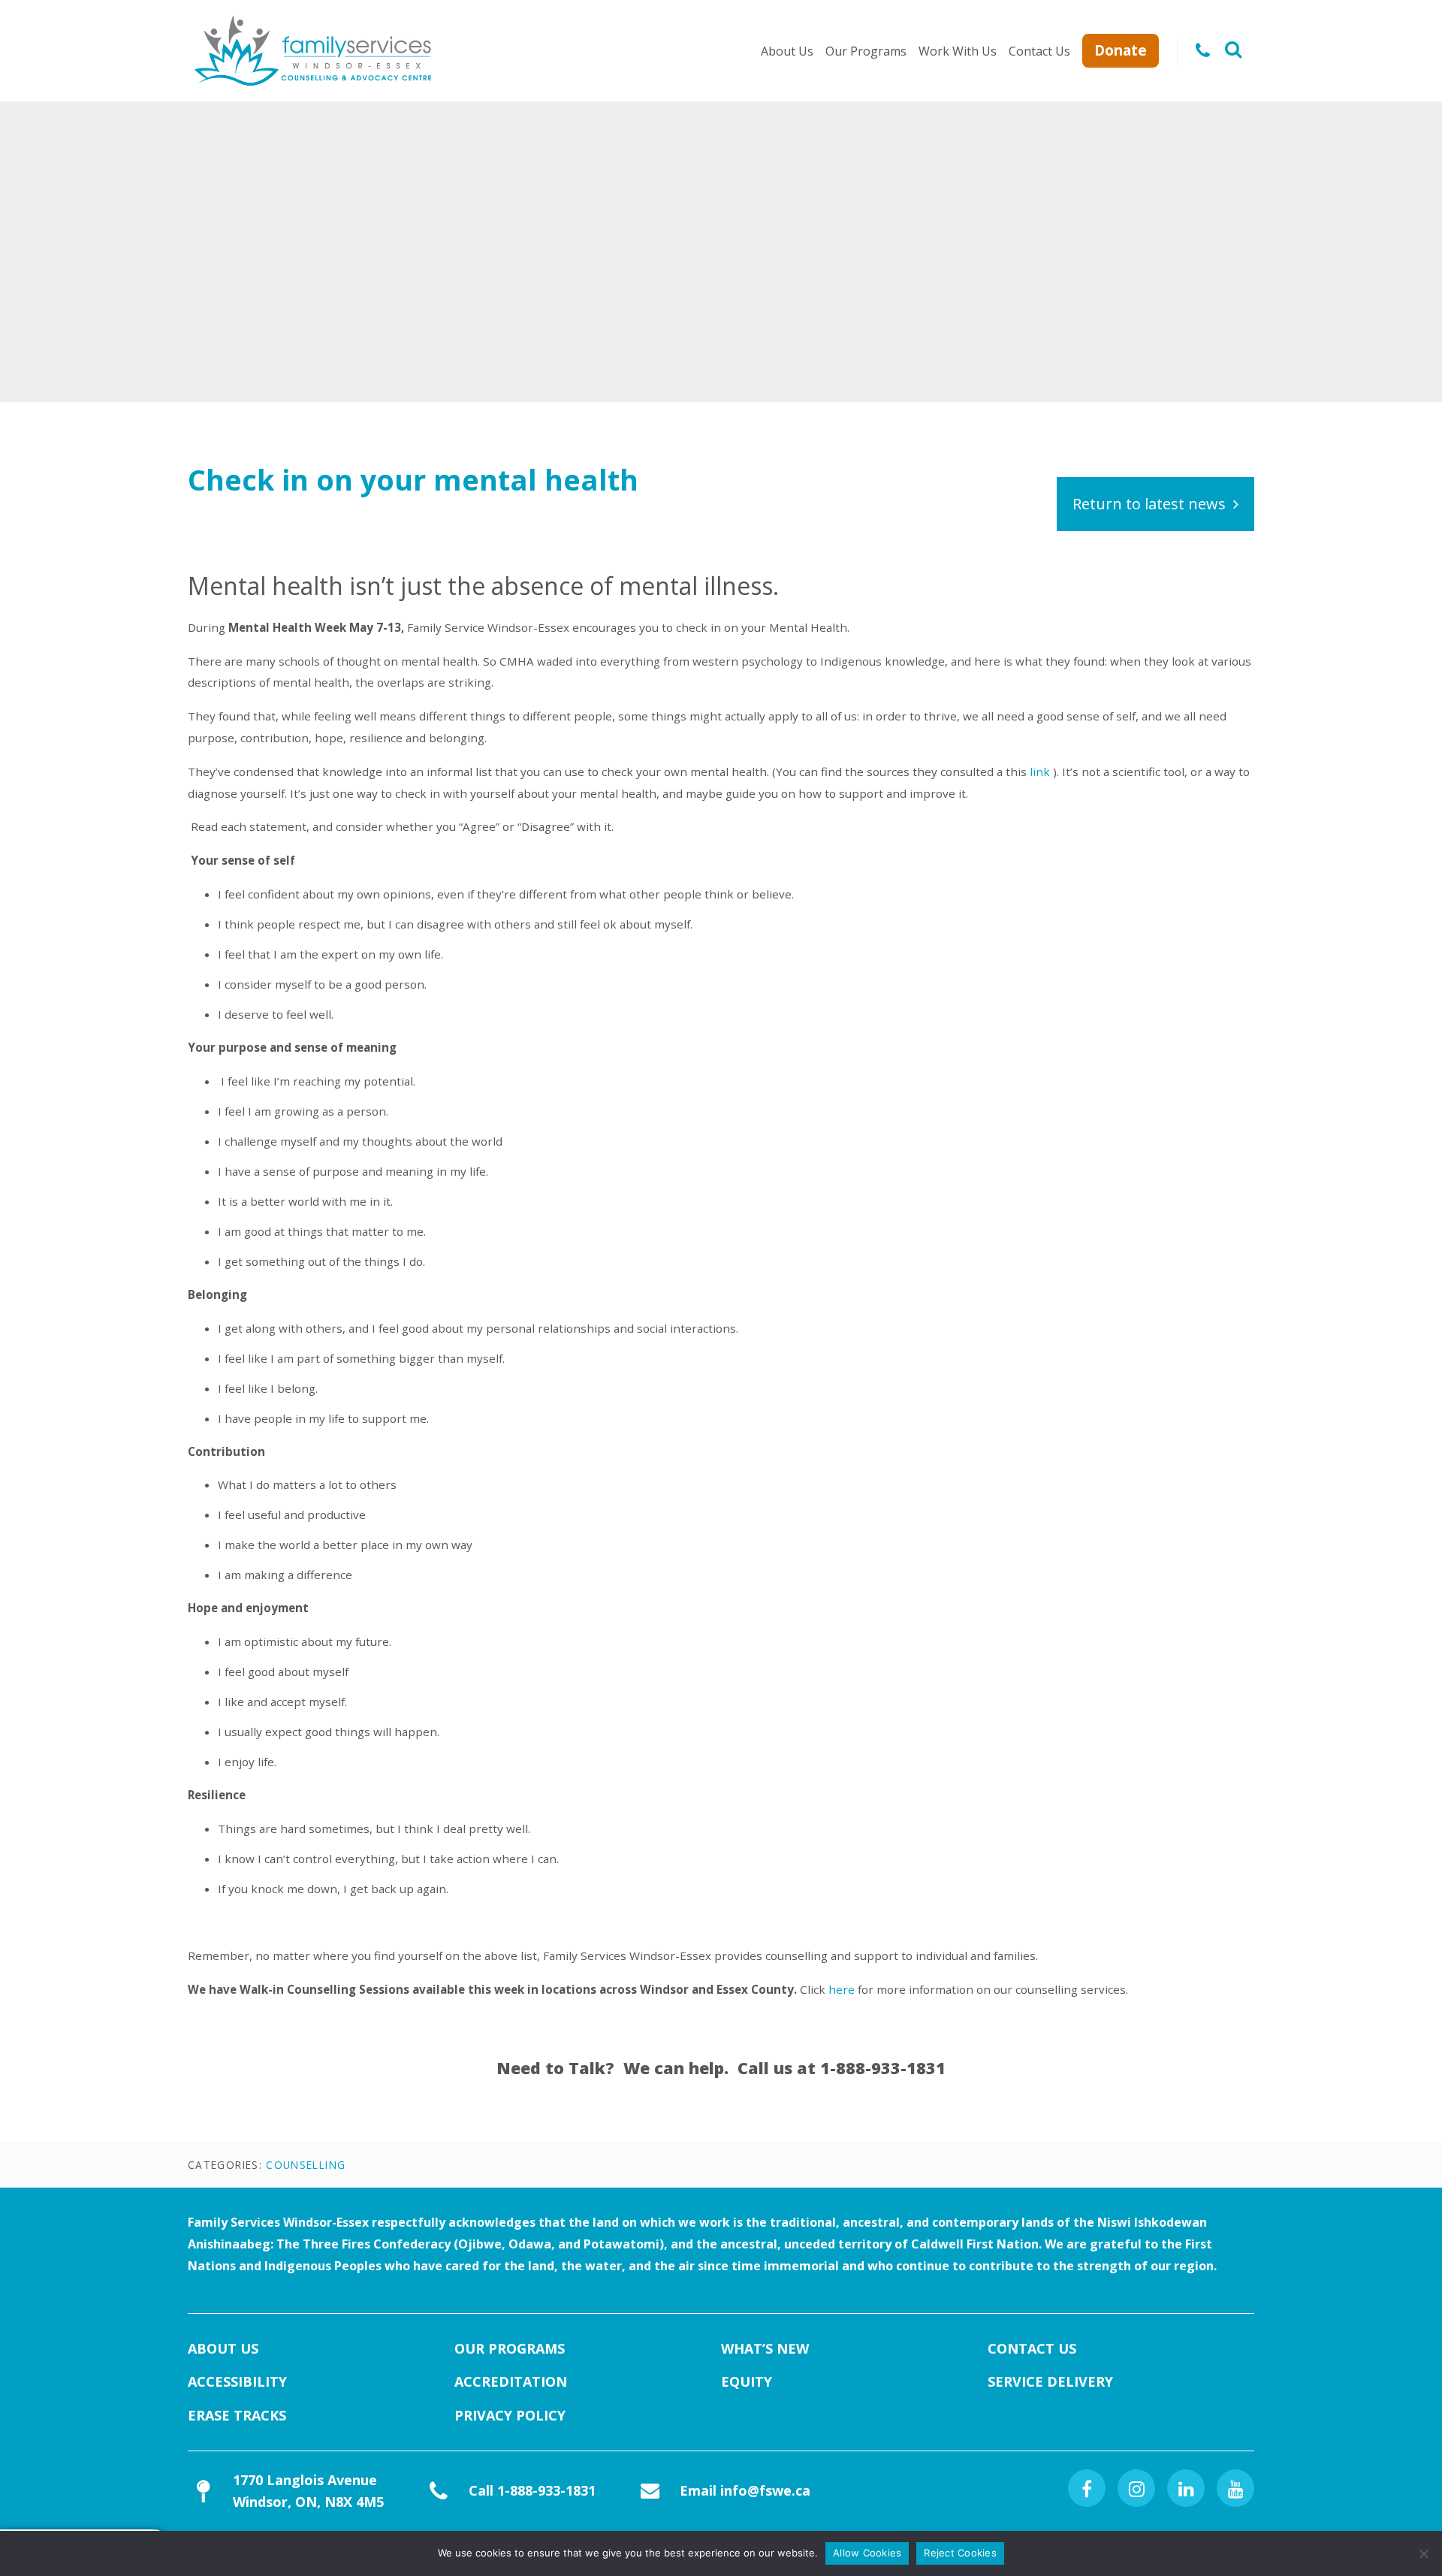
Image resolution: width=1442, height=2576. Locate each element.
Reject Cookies (960, 2553)
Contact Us (1039, 51)
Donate (1121, 50)
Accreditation (511, 2381)
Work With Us (958, 51)
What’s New (765, 2348)
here (842, 1989)
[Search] (1233, 51)
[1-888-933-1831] (1203, 51)
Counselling (306, 2165)
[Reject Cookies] (1423, 2553)
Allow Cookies (867, 2553)
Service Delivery (1050, 2381)
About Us (787, 51)
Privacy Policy (510, 2415)
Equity (747, 2381)
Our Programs (866, 51)
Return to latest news (1149, 504)
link (1040, 772)
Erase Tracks (237, 2415)
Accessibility (237, 2381)
